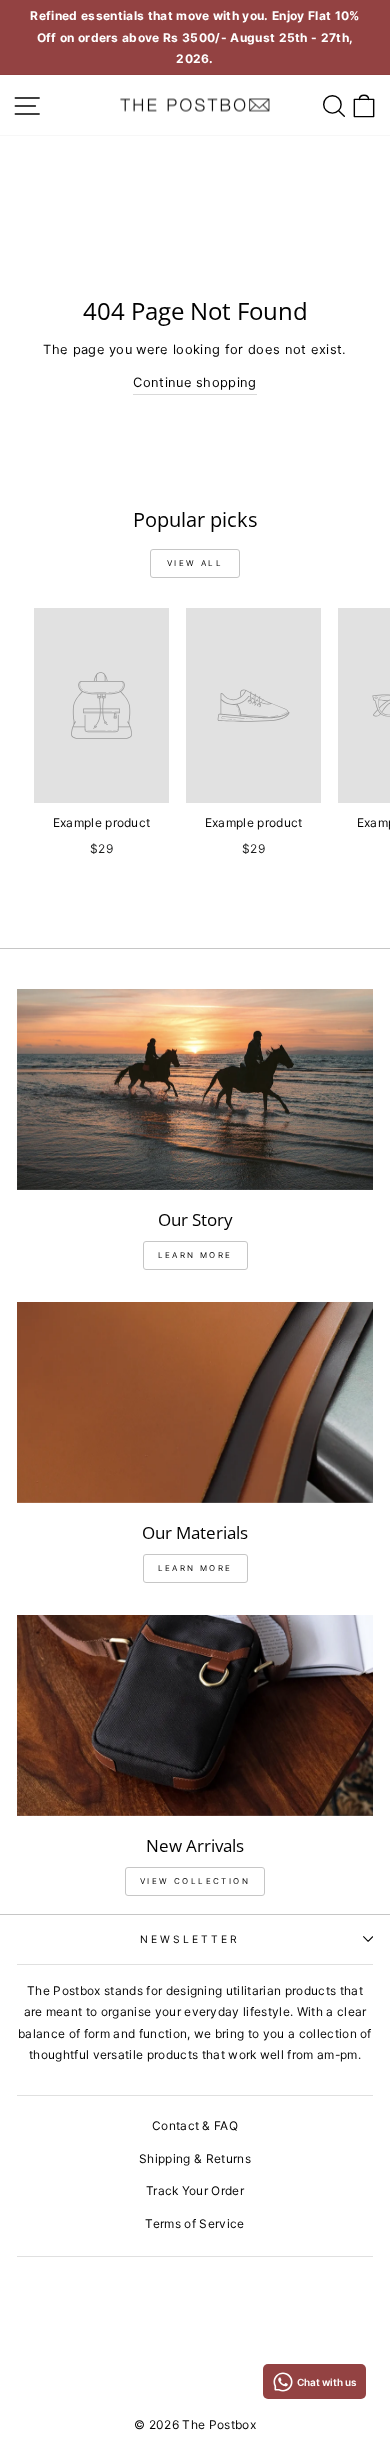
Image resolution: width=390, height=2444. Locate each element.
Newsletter (190, 1939)
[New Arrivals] (195, 1715)
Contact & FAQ (195, 2125)
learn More (195, 1255)
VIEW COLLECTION (195, 1881)
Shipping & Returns (195, 2158)
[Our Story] (195, 1089)
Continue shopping (194, 382)
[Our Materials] (195, 1402)
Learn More (195, 1568)
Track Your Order (195, 2190)
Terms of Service (194, 2223)
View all (195, 563)
